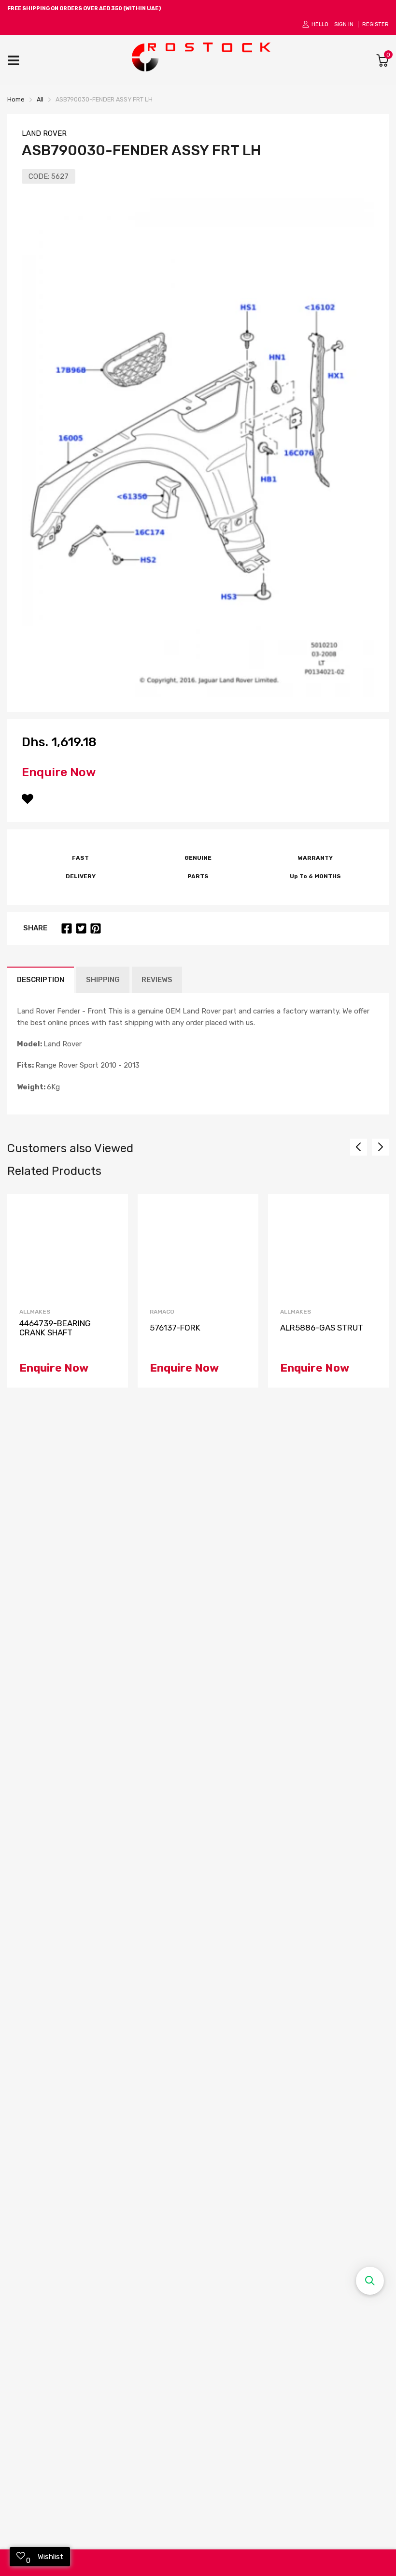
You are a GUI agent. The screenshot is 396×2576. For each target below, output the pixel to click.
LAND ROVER (44, 133)
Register (375, 24)
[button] (370, 2281)
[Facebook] (67, 928)
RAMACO (162, 1312)
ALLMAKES (35, 1312)
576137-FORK (175, 1328)
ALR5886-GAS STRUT (322, 1328)
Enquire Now (59, 772)
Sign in (344, 24)
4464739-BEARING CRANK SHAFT (55, 1328)
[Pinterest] (96, 928)
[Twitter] (81, 928)
